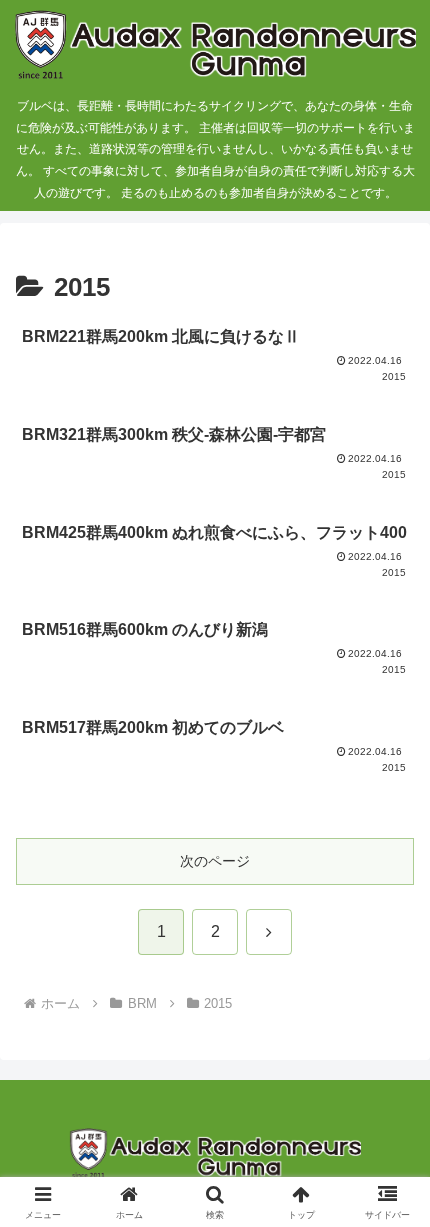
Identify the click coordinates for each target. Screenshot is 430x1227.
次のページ (215, 861)
